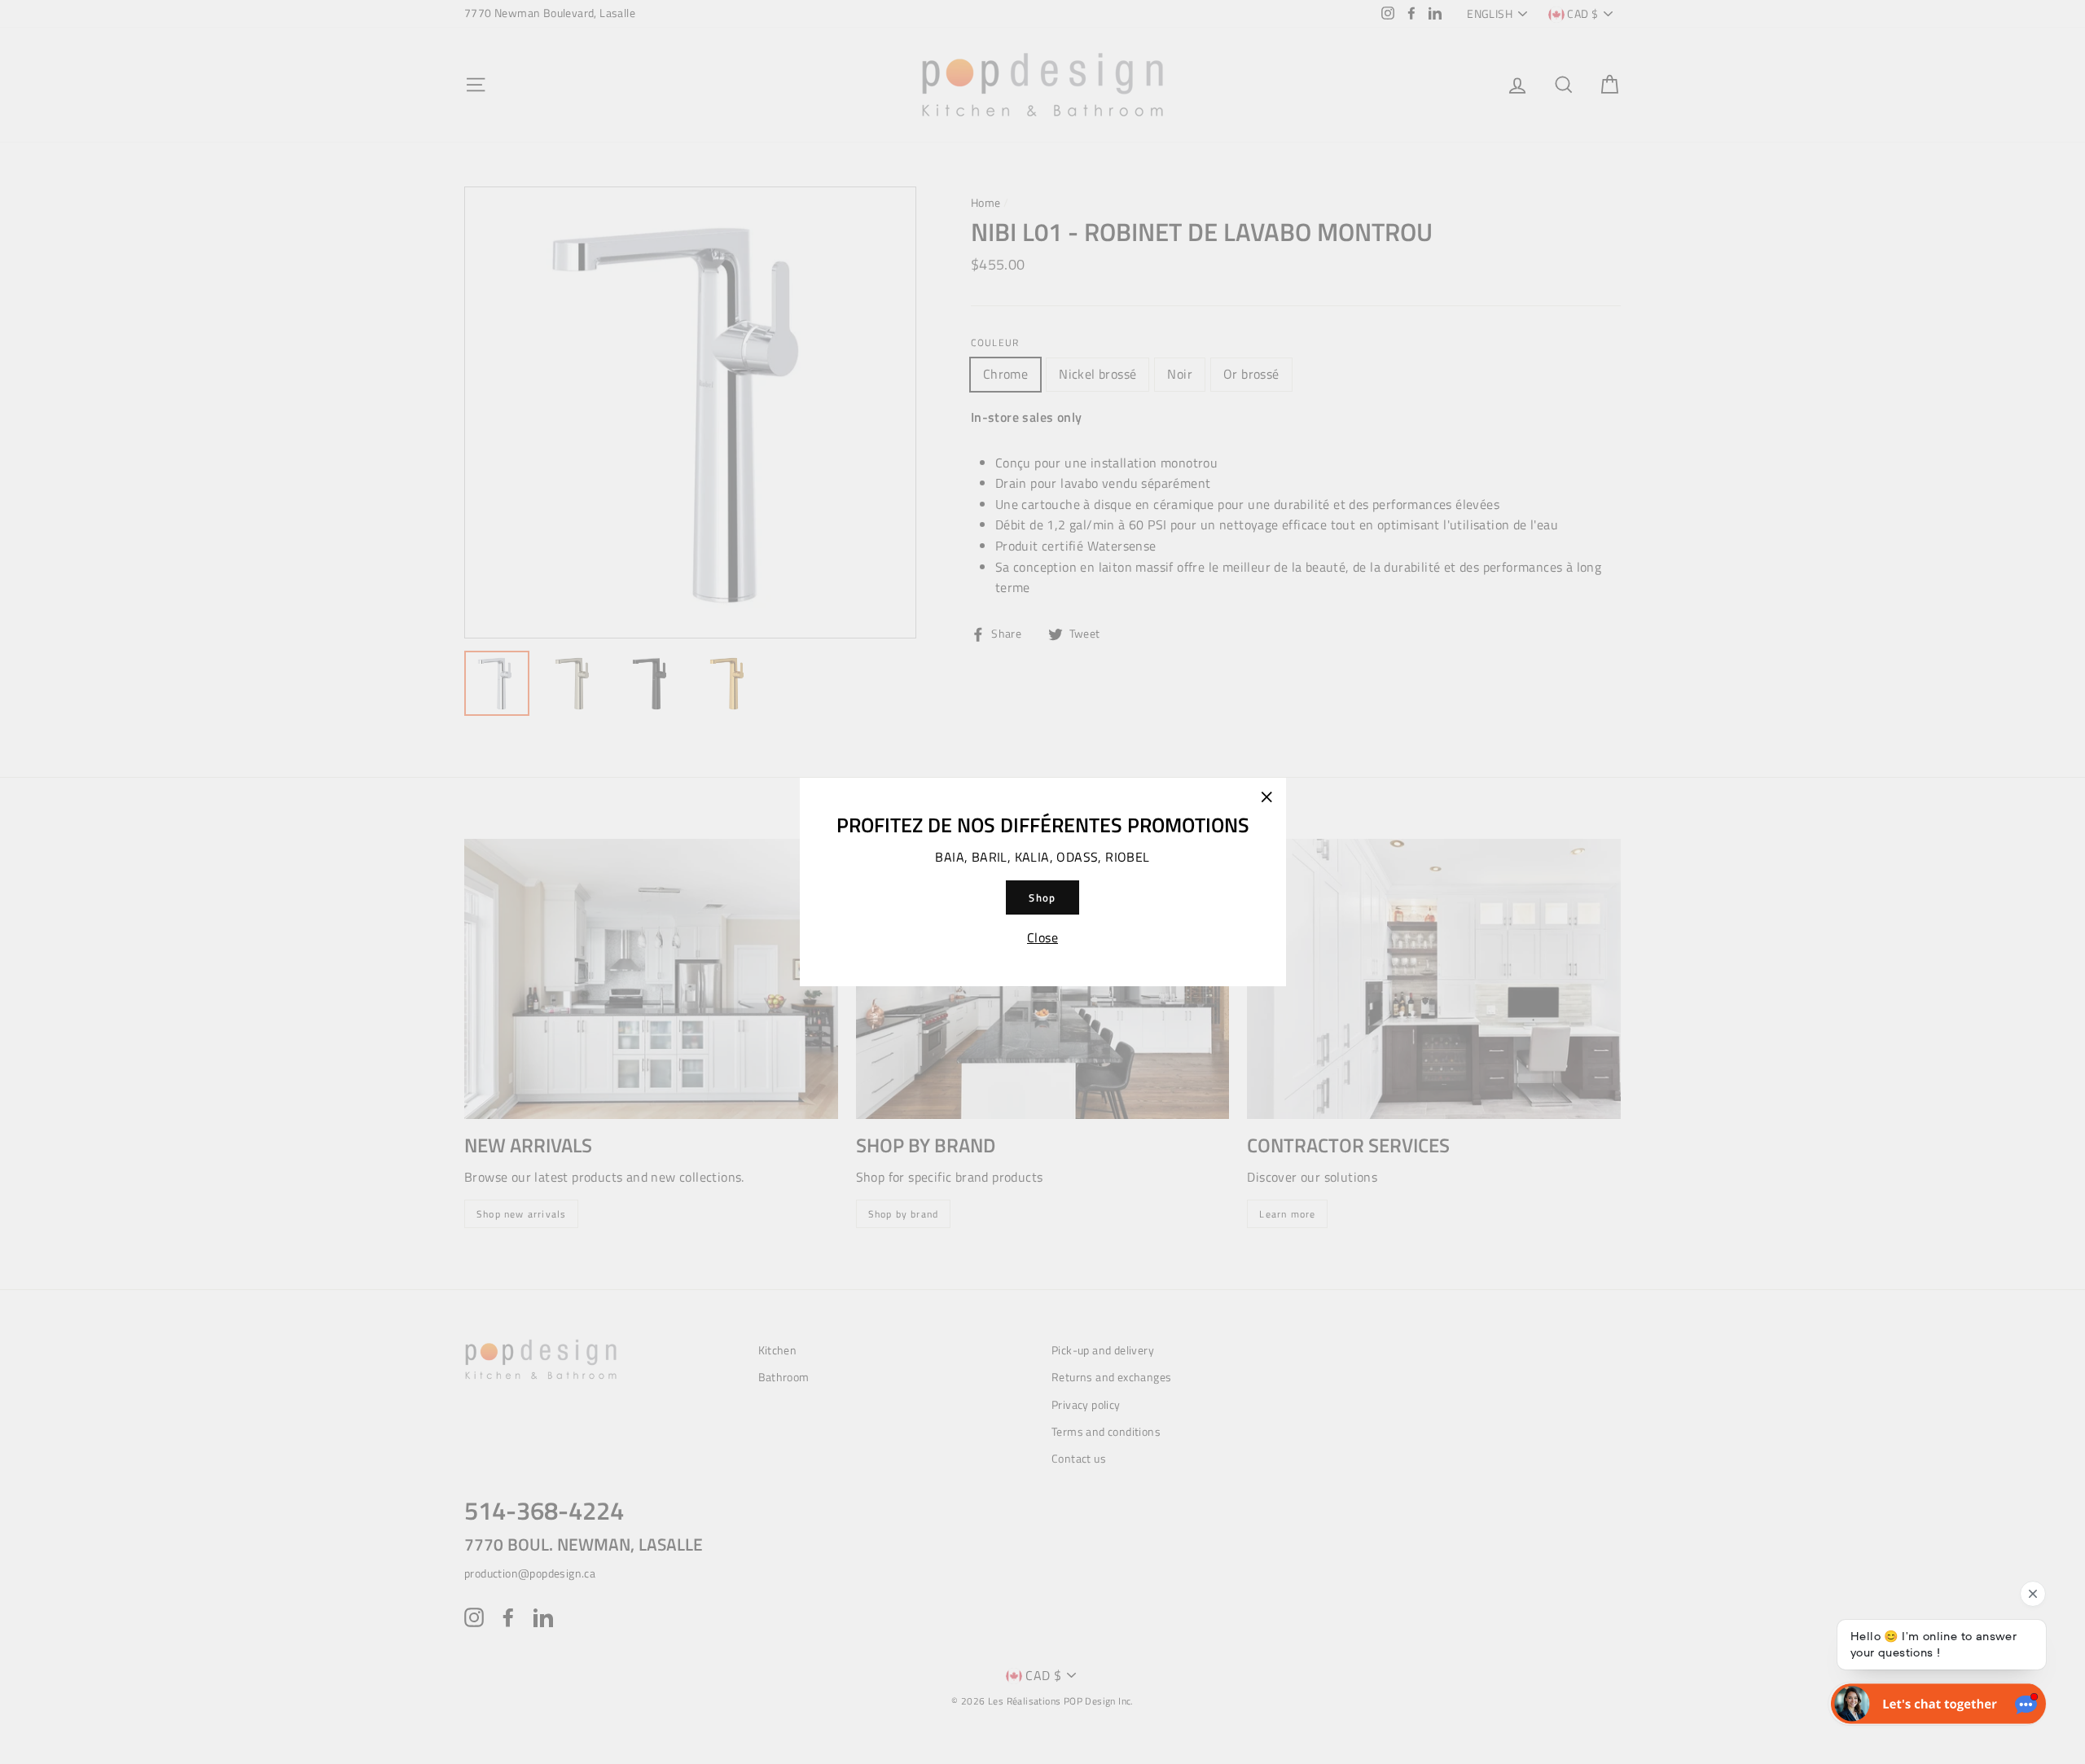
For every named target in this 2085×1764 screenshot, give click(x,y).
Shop (1042, 897)
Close (1042, 937)
